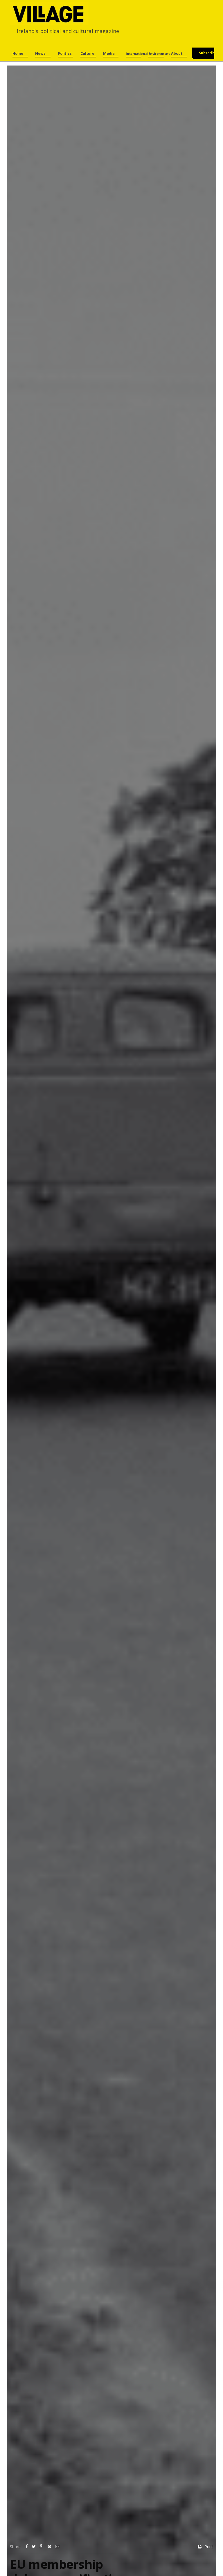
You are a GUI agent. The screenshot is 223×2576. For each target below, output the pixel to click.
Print (209, 2547)
